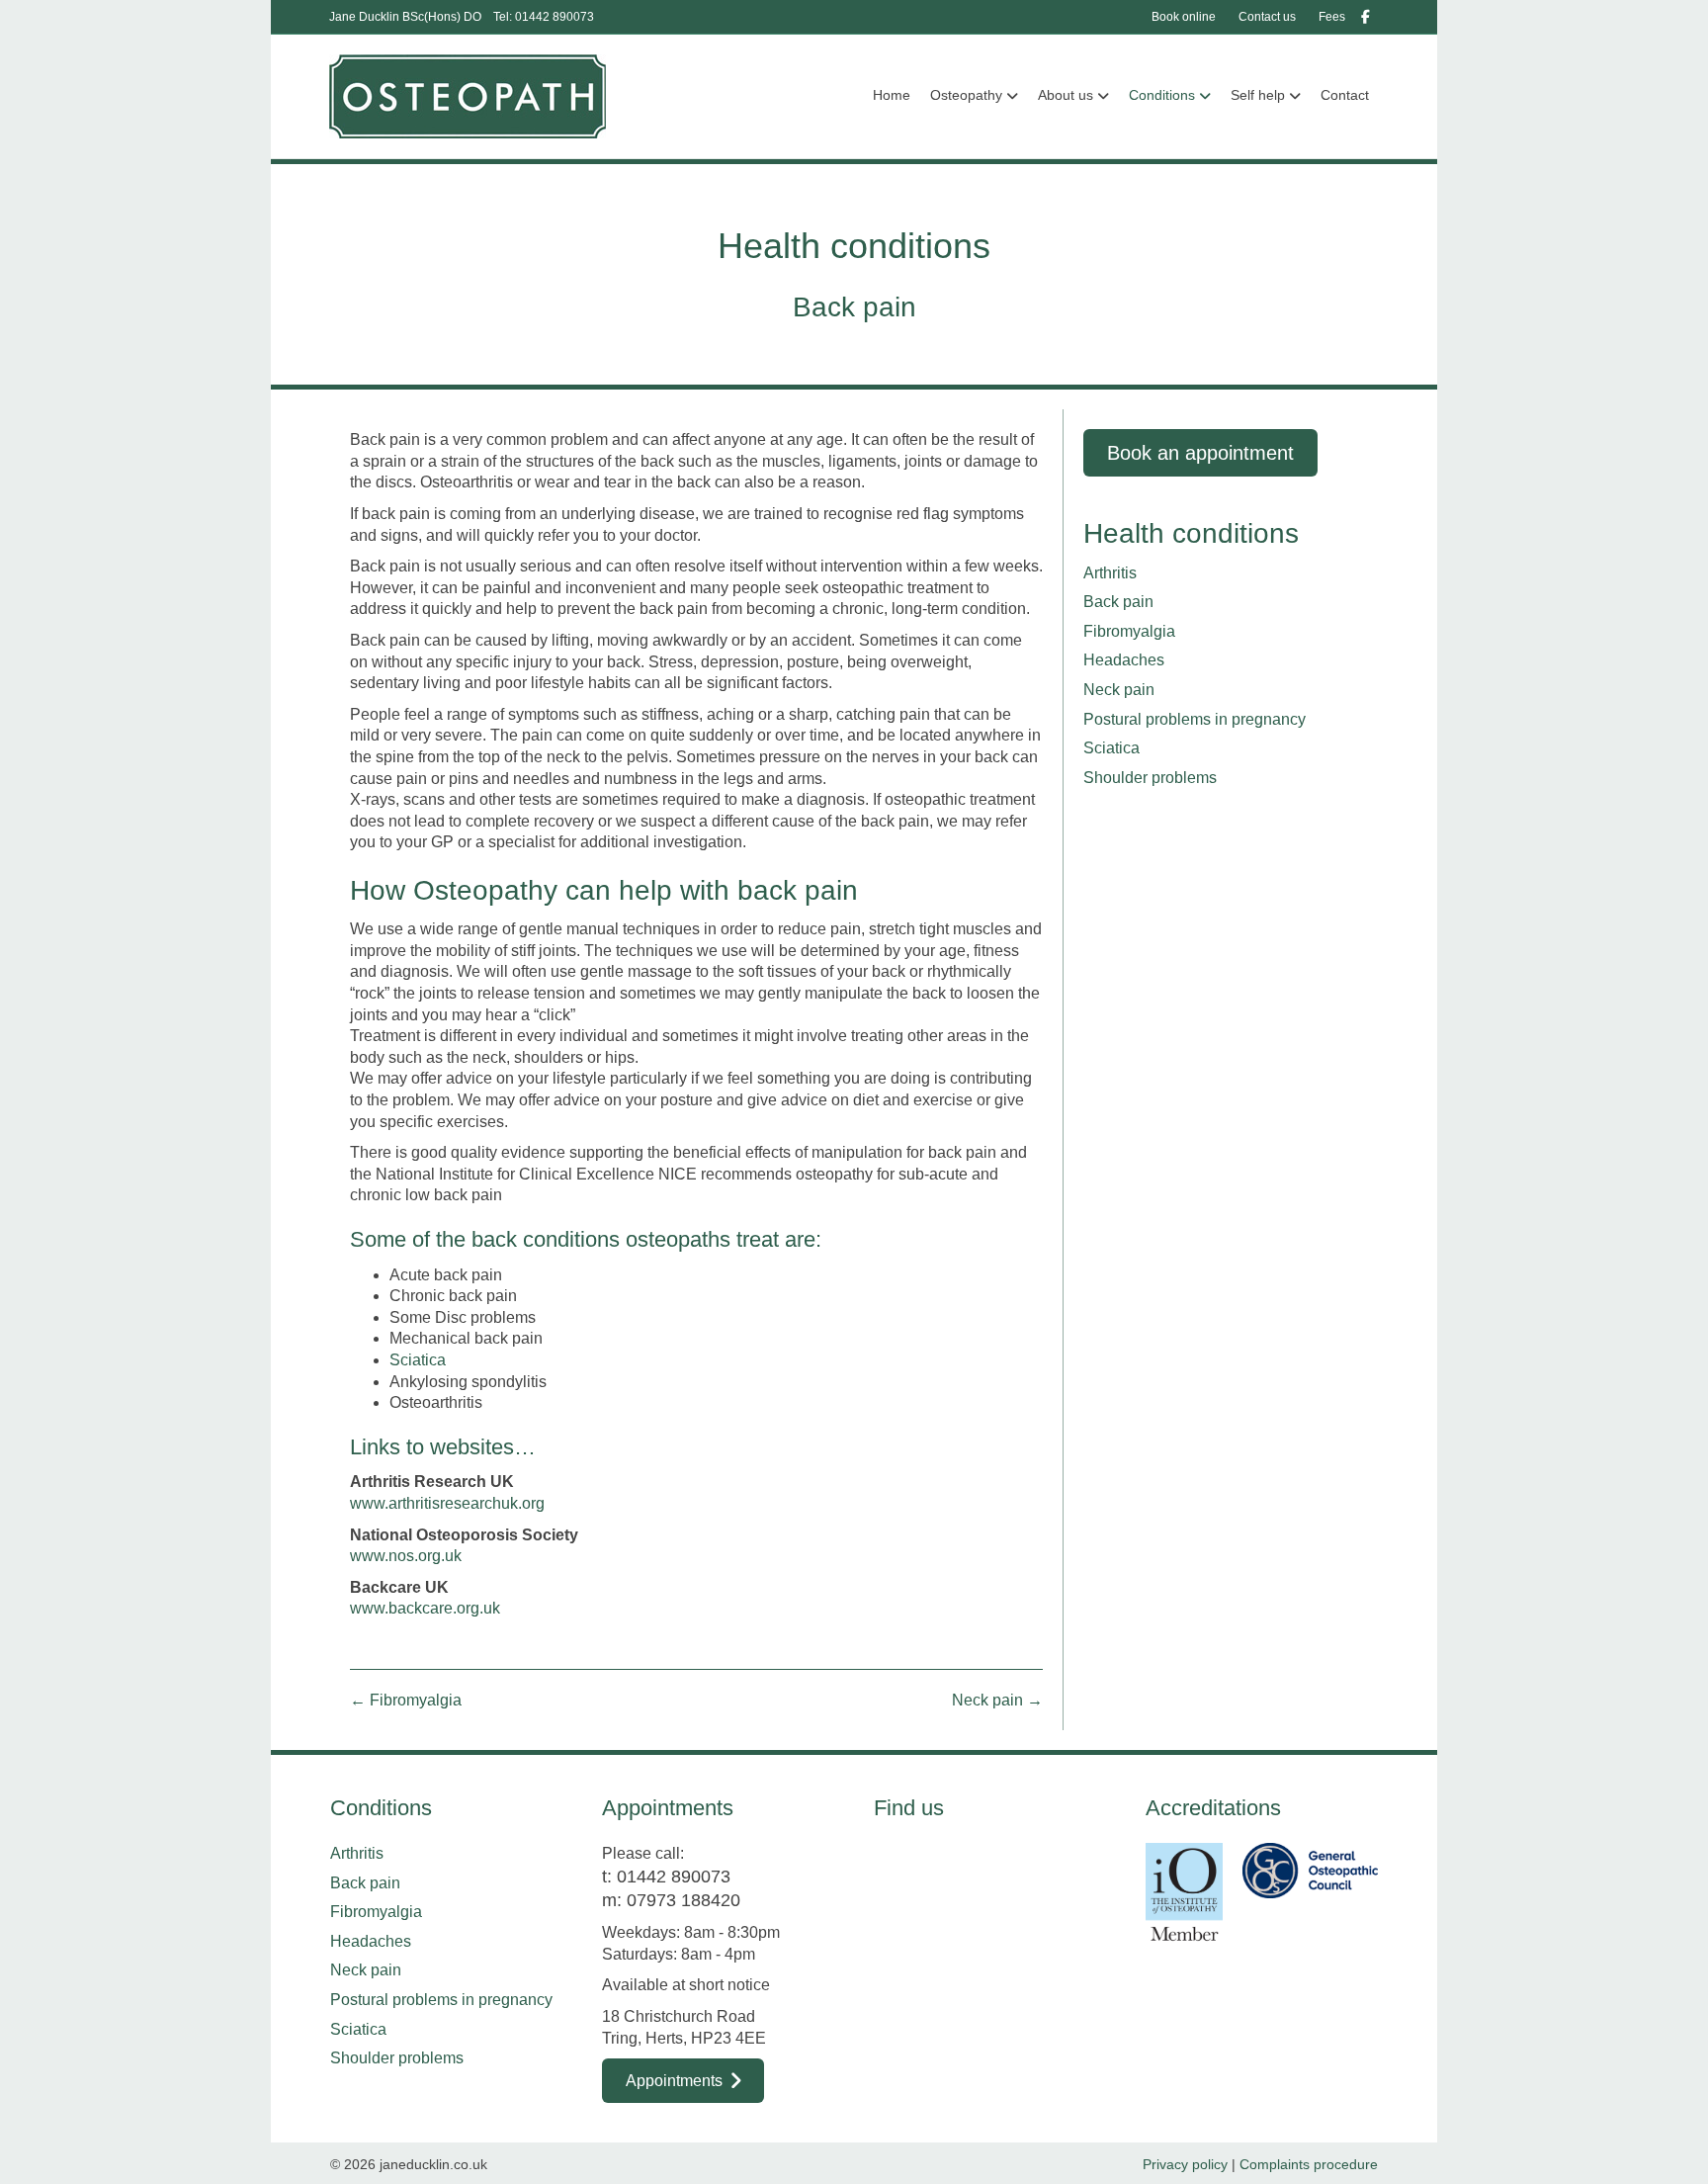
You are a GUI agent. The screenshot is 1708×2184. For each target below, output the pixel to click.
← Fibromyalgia (406, 1700)
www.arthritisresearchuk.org (447, 1503)
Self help (1258, 95)
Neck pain (1119, 690)
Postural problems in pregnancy (1195, 719)
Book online (1184, 17)
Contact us (1267, 17)
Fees (1332, 17)
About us (1066, 95)
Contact (1345, 95)
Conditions (1162, 95)
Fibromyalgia (1129, 631)
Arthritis (1110, 573)
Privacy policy (1185, 2164)
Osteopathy (966, 95)
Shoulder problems (1150, 778)
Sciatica (418, 1360)
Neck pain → (997, 1700)
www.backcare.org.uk (425, 1608)
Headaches (1124, 660)
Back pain (1118, 602)
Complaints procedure (1309, 2164)
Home (892, 95)
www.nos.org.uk (406, 1556)
